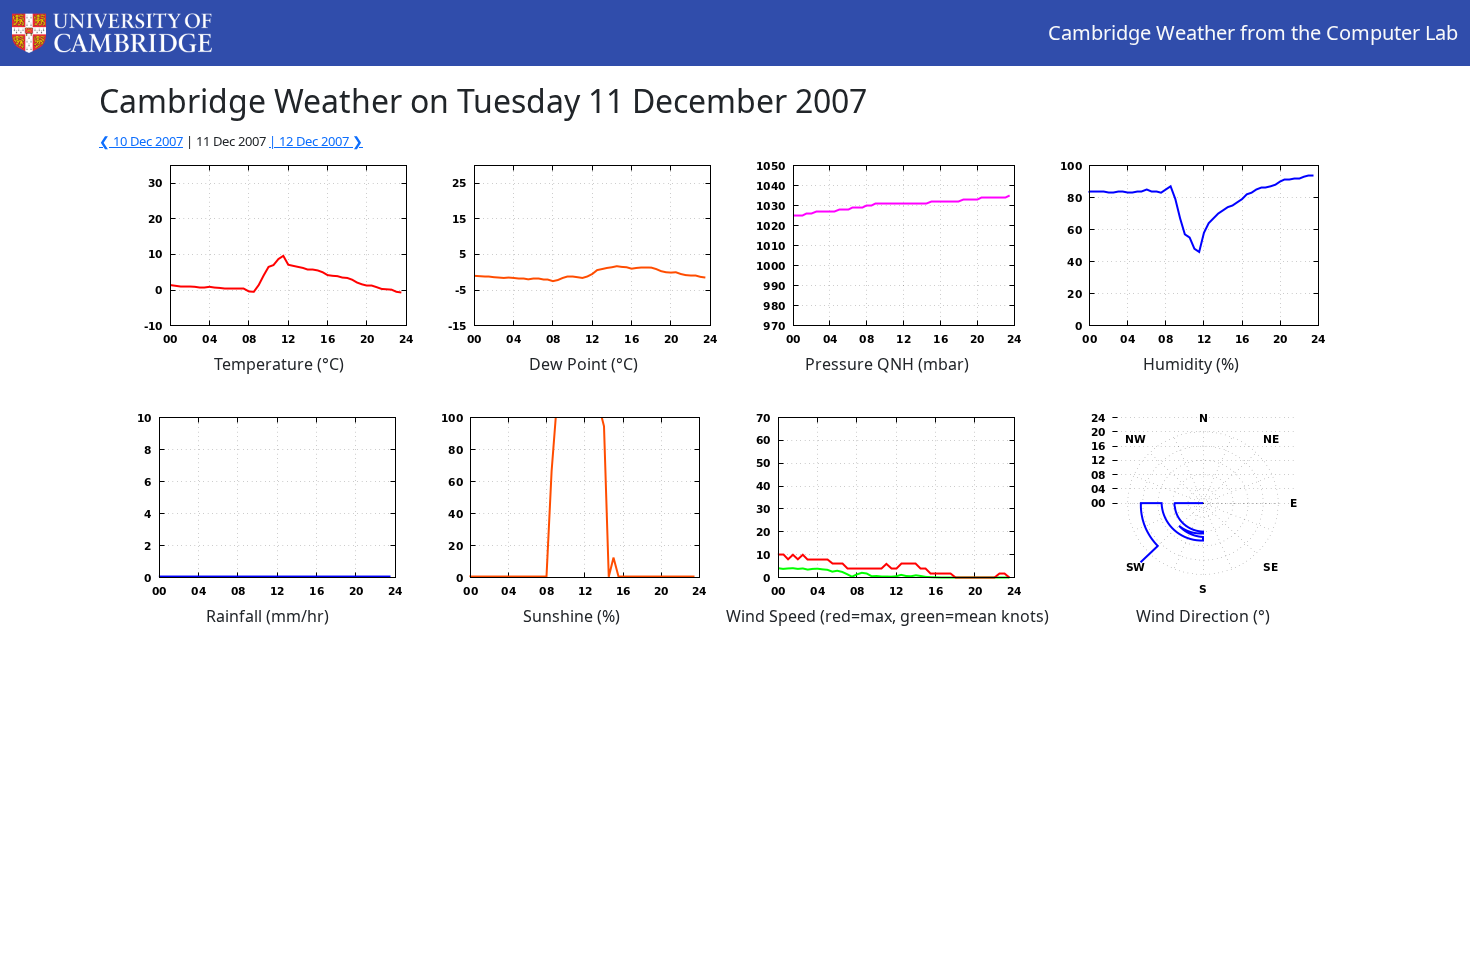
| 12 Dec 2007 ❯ (316, 141)
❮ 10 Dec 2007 (141, 141)
